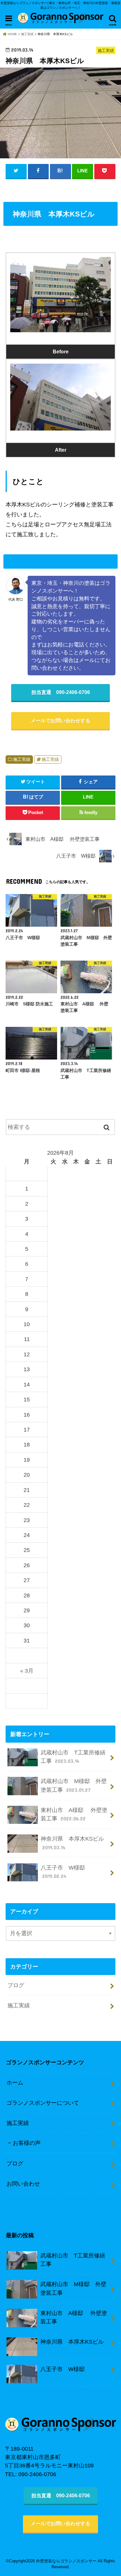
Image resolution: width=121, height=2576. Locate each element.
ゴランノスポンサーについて (43, 2103)
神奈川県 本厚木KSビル (72, 1843)
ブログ (16, 1985)
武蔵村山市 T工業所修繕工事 (73, 1757)
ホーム (15, 2082)
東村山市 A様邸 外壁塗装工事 (74, 1814)
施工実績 (22, 759)
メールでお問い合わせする (60, 720)
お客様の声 (27, 2143)
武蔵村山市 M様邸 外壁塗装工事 (74, 1785)
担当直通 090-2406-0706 (61, 692)
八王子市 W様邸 (63, 1872)
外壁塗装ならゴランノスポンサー (66, 2561)
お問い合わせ (23, 2184)
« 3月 (27, 1671)
